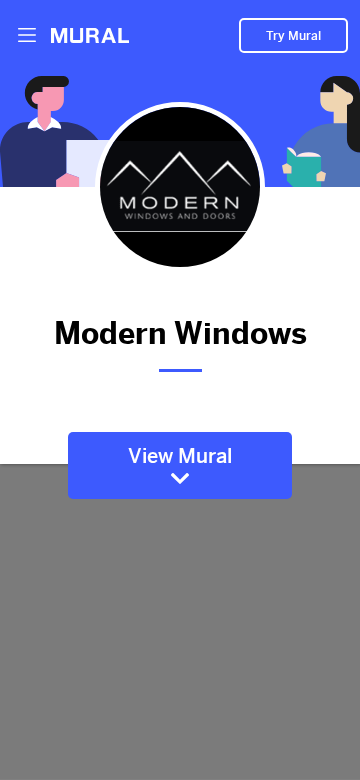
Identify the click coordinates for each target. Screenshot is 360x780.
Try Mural (293, 36)
